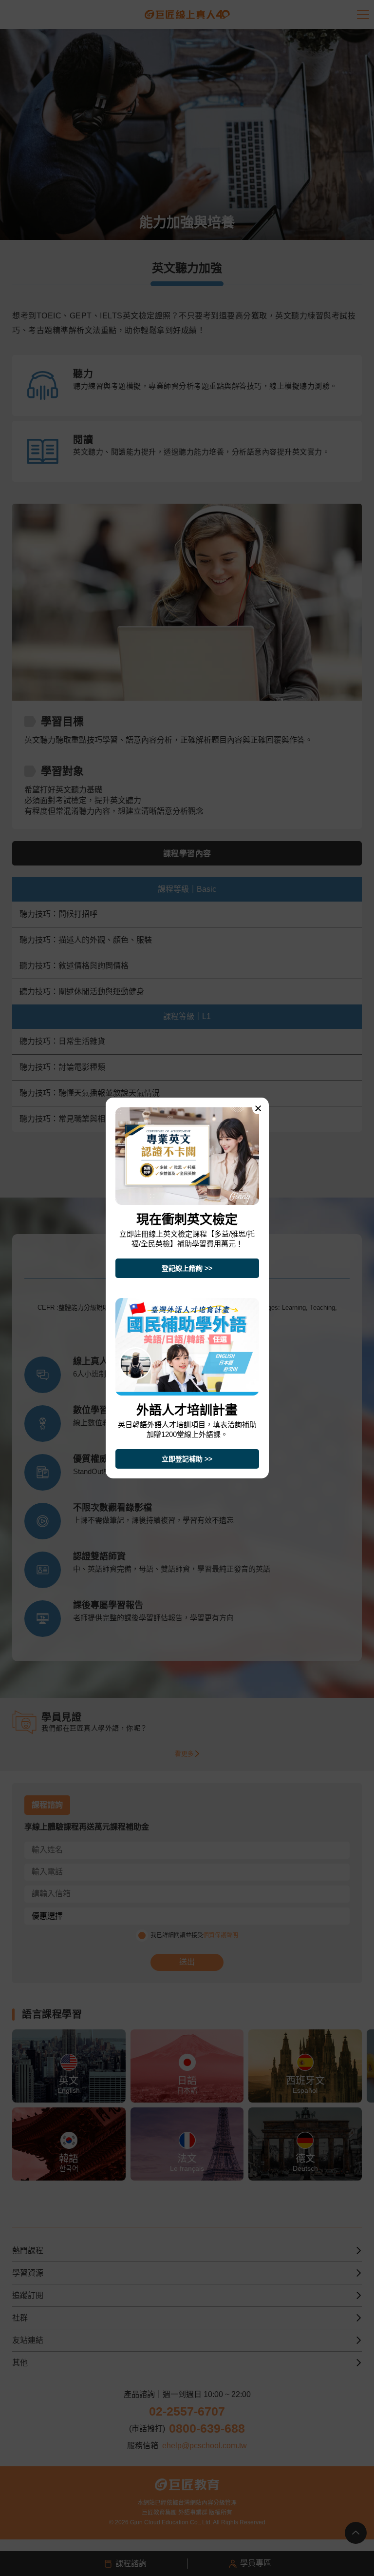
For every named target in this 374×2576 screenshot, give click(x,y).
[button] (258, 1108)
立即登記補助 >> (187, 1459)
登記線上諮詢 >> (187, 1268)
